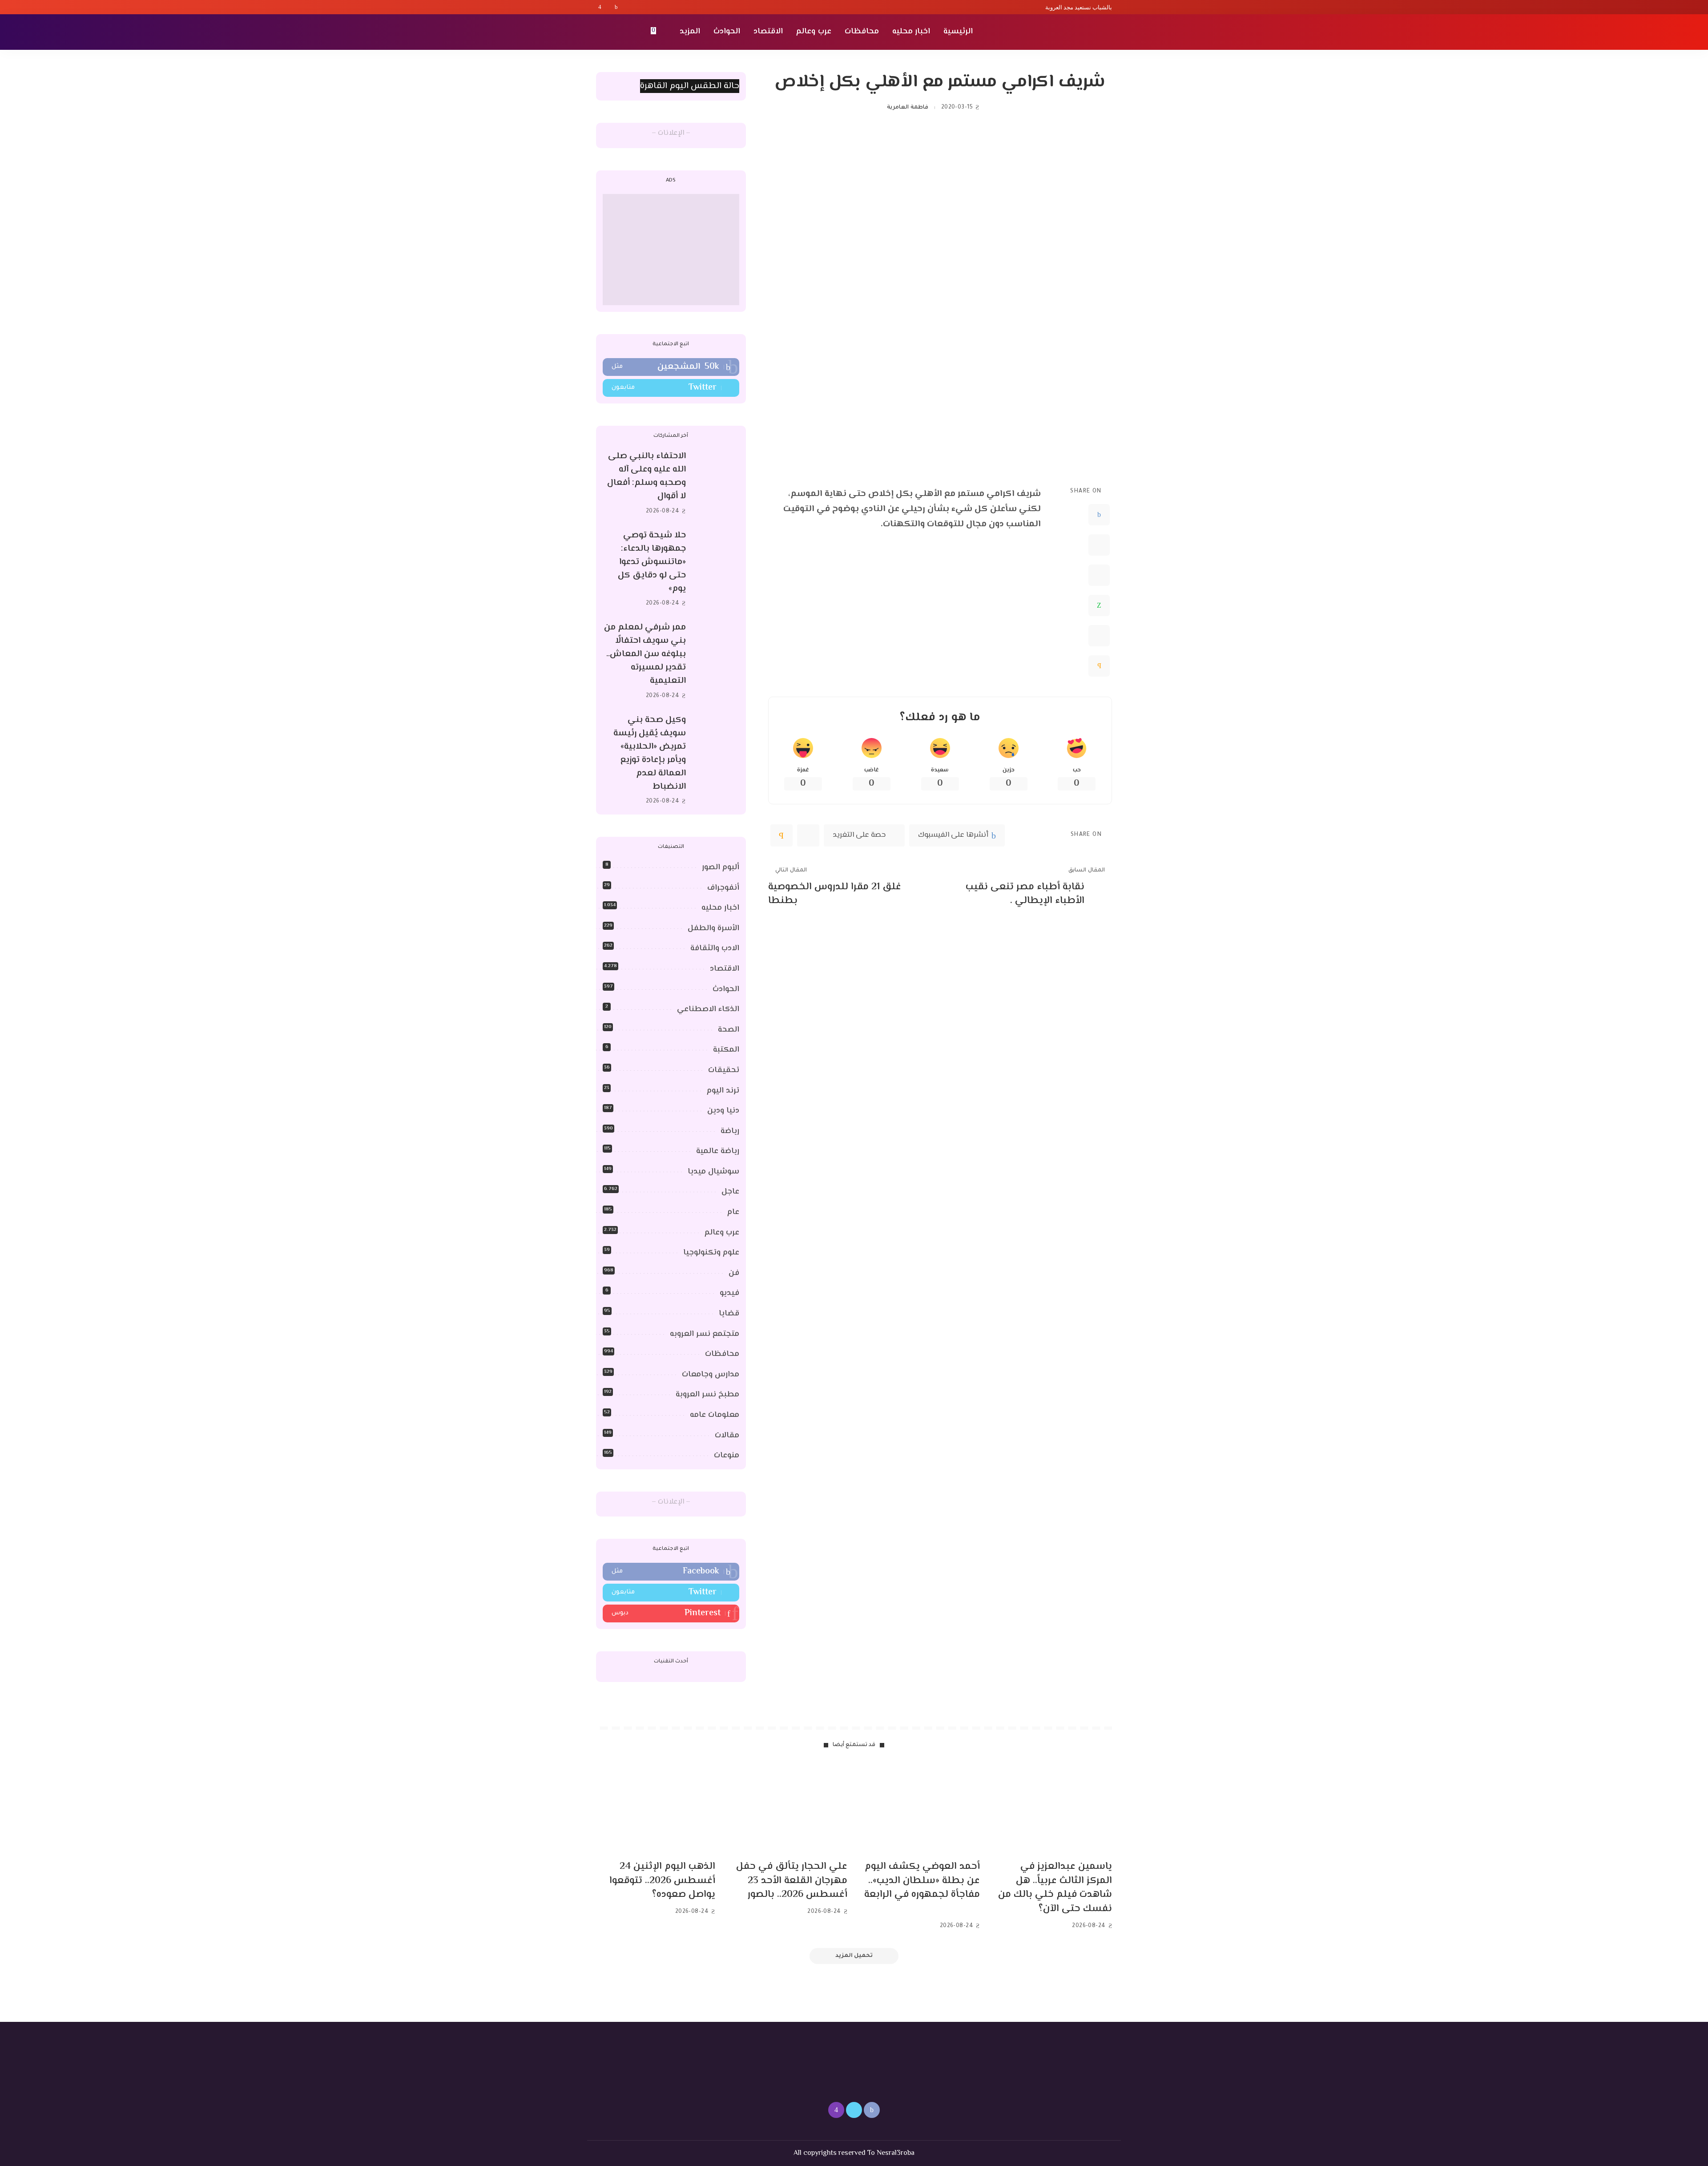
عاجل (730, 1192)
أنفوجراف (723, 888)
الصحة (729, 1030)
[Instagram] (600, 7)
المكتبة (726, 1050)
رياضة (730, 1131)
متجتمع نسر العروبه (705, 1334)
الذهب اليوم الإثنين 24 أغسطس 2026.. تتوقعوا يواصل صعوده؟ (662, 1881)
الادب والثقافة (715, 948)
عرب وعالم (722, 1233)
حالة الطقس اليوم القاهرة (690, 86)
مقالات (727, 1436)
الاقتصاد (725, 969)
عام (733, 1212)
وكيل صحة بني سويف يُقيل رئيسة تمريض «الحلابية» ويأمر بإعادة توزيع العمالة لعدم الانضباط (650, 753)
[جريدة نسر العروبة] (1061, 32)
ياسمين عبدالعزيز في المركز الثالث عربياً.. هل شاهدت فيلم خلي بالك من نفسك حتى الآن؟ (1055, 1888)
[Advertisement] (671, 250)
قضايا (729, 1314)
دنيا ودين (723, 1111)
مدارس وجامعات (711, 1375)
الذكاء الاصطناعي (708, 1009)
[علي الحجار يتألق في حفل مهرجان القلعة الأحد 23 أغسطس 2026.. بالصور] (788, 1809)
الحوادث (726, 989)
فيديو (729, 1293)
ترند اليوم (723, 1091)
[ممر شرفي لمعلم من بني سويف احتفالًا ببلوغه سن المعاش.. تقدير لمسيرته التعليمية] (717, 662)
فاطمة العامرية (907, 108)
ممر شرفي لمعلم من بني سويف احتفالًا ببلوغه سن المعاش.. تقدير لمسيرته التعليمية (645, 654)
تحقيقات (724, 1070)
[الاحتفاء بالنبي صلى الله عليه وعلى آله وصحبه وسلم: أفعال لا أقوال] (717, 484)
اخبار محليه (720, 908)
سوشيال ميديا (713, 1172)
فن (734, 1273)
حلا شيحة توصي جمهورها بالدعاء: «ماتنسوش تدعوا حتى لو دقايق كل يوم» (652, 562)
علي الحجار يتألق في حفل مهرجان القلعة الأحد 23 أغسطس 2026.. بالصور (792, 1881)
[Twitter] (608, 7)
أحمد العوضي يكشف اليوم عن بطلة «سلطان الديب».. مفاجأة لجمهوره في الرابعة (922, 1881)
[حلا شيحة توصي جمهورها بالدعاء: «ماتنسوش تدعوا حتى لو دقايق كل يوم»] (717, 569)
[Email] (1099, 666)
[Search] (601, 32)
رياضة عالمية (718, 1151)
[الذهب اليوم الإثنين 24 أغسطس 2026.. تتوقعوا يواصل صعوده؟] (656, 1809)
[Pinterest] (1099, 575)
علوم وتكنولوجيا (711, 1253)
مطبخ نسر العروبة (707, 1395)
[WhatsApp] (1099, 605)
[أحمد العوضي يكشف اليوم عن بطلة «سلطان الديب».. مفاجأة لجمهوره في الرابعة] (920, 1809)
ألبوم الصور (721, 867)
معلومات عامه (715, 1415)
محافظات (722, 1354)
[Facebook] (616, 7)
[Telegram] (1099, 636)
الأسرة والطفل (713, 928)
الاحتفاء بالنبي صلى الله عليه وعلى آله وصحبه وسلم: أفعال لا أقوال (647, 476)
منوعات (727, 1456)
